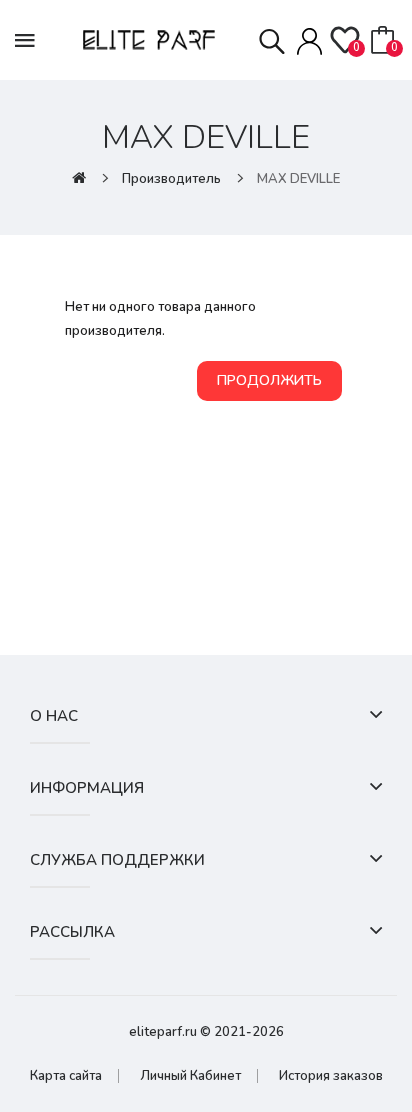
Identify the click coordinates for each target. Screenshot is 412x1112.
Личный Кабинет (190, 1076)
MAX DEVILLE (298, 179)
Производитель (171, 179)
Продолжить (269, 380)
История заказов (331, 1076)
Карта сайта (66, 1076)
